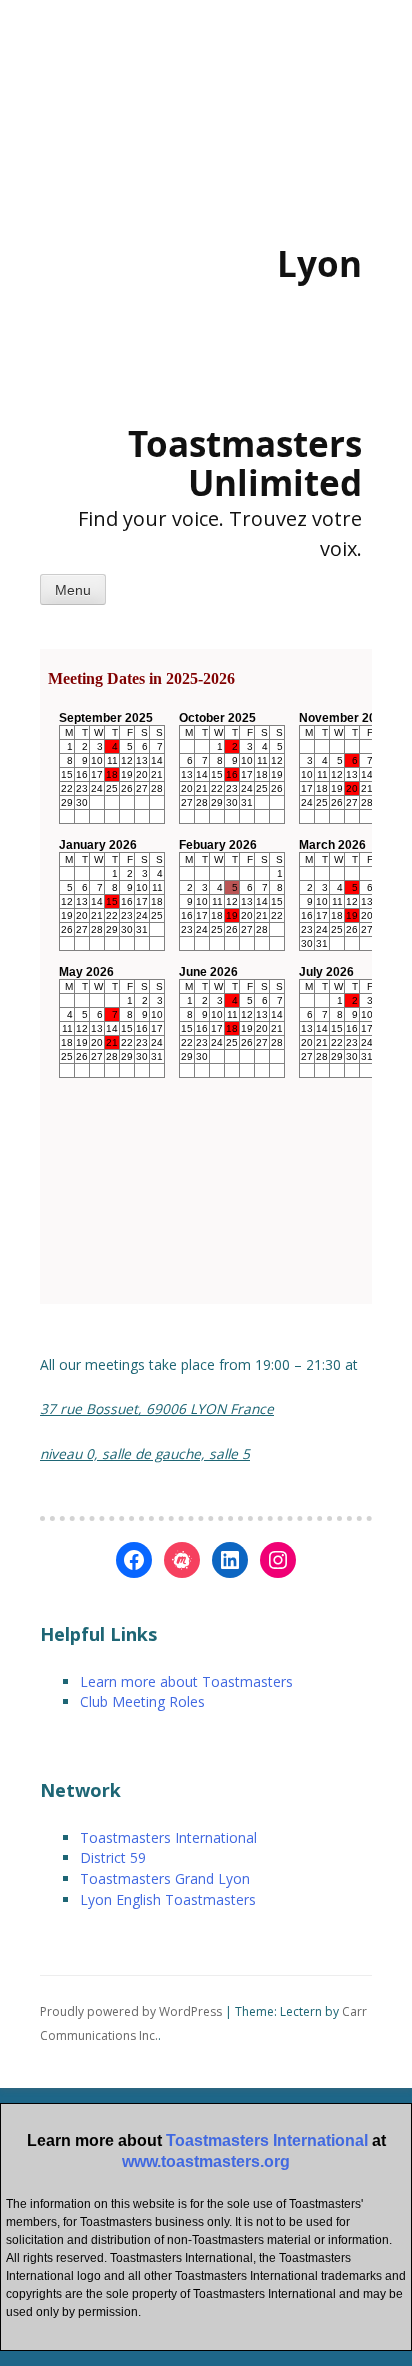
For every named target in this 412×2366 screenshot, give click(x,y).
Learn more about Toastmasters (186, 1681)
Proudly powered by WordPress (131, 2011)
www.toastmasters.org (206, 2161)
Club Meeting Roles (142, 1701)
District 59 (113, 1857)
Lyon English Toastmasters (168, 1899)
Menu (73, 590)
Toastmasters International (168, 1837)
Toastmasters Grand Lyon (165, 1878)
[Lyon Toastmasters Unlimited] (160, 335)
